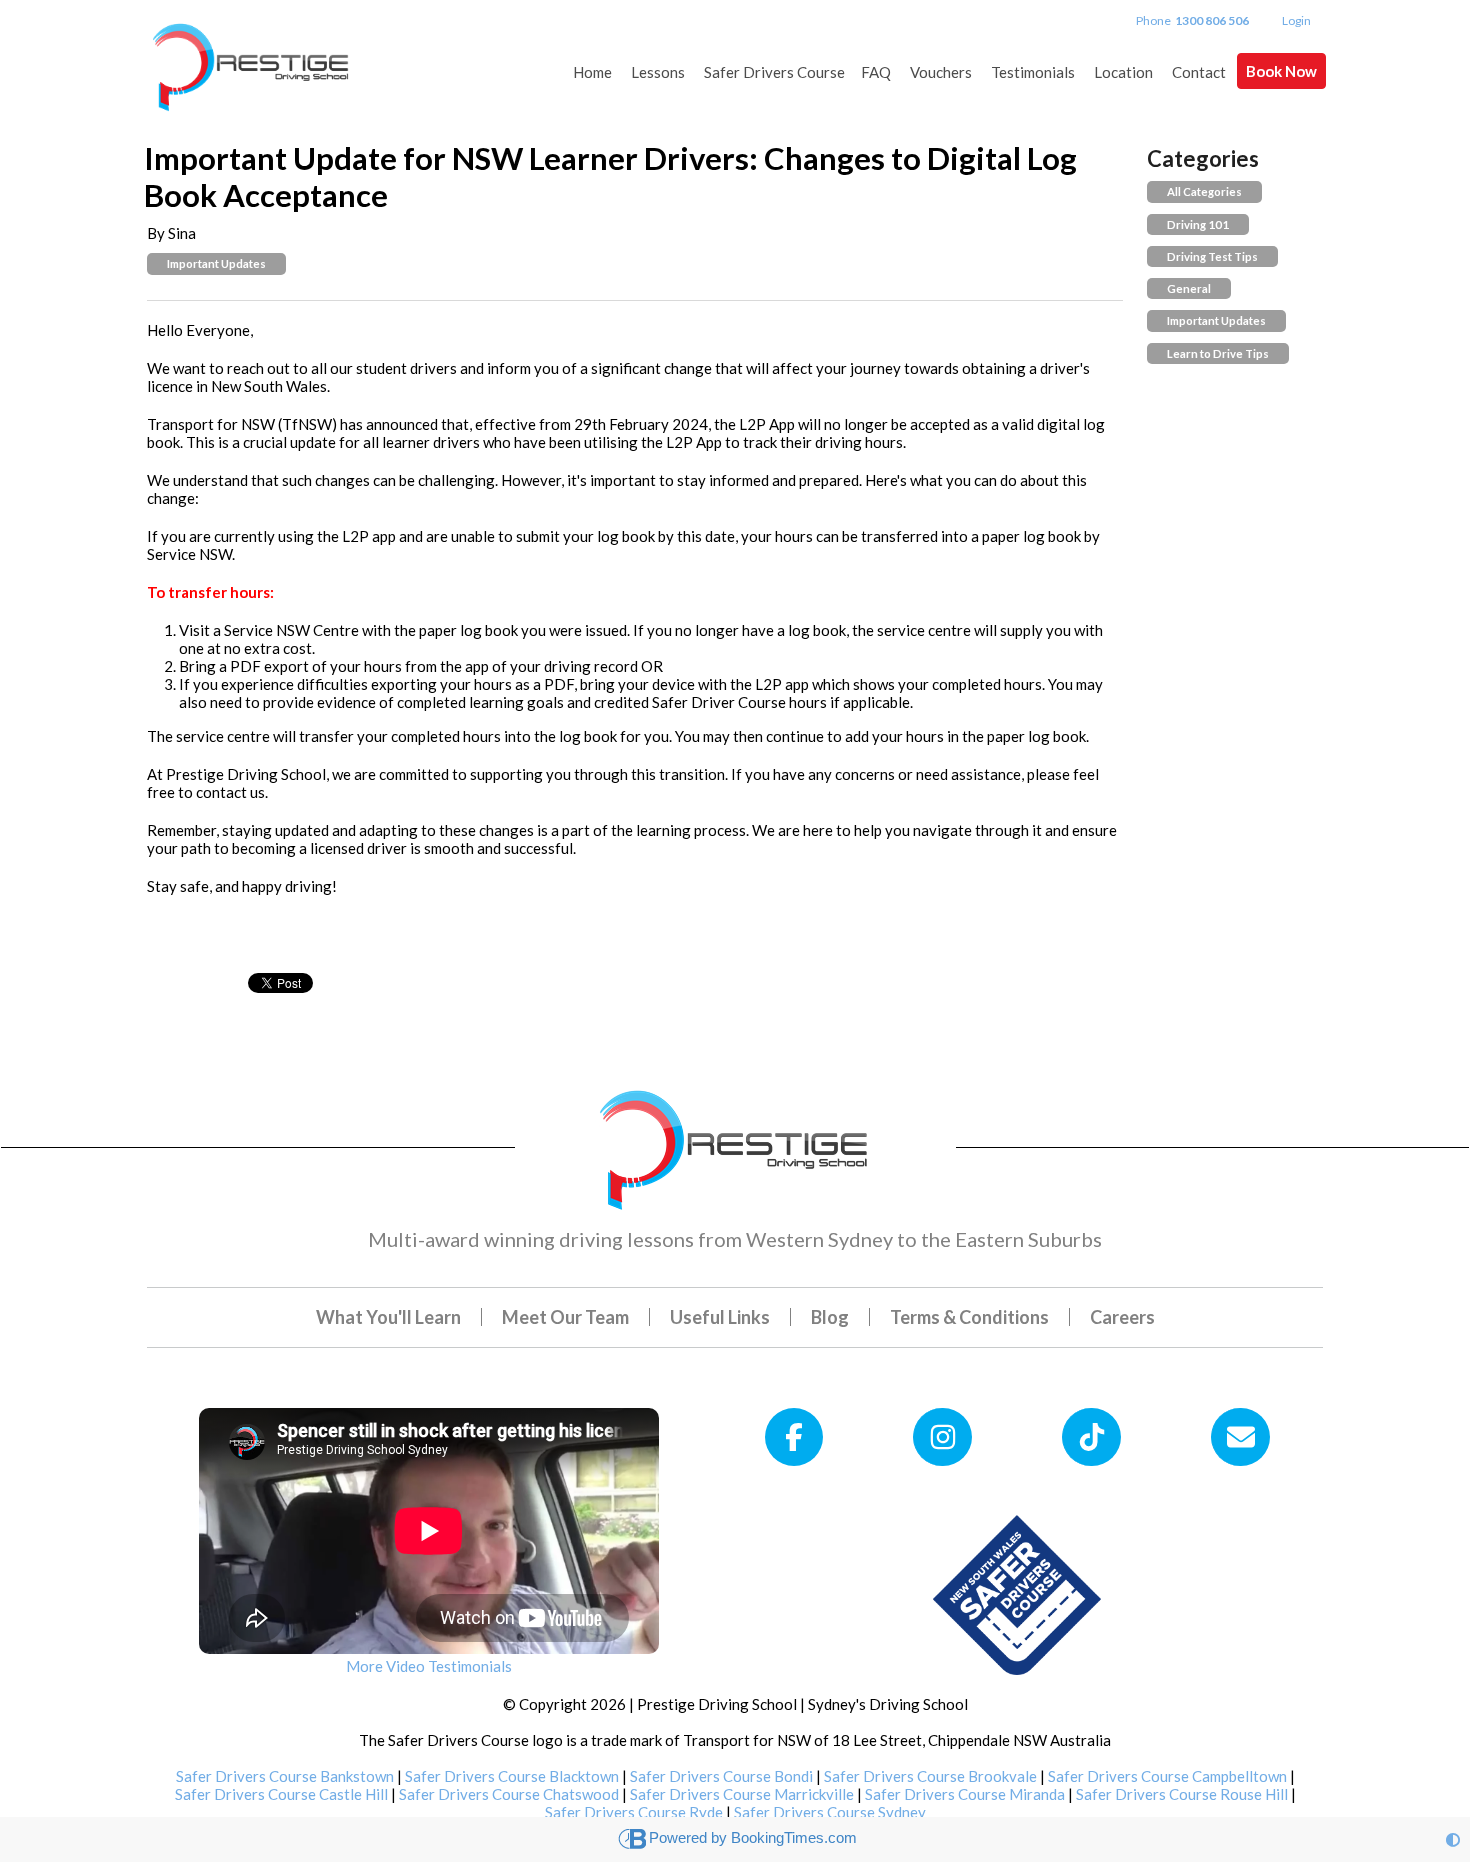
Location (1123, 72)
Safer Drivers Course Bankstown (285, 1776)
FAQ (876, 72)
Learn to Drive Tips (1218, 353)
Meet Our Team (565, 1317)
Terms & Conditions (969, 1317)
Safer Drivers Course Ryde (634, 1812)
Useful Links (720, 1317)
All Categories (1204, 191)
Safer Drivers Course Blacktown (512, 1776)
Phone (1192, 20)
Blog (830, 1317)
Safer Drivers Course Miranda (965, 1794)
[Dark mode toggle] (1453, 1839)
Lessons (658, 72)
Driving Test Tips (1212, 256)
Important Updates (216, 263)
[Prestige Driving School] (252, 58)
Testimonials (1033, 72)
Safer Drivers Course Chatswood (509, 1794)
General (1189, 288)
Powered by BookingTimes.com (753, 1837)
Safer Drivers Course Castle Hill (281, 1794)
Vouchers (941, 72)
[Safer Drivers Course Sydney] (1017, 1593)
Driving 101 (1198, 224)
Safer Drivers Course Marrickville (742, 1794)
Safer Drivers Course (774, 72)
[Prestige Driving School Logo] (735, 1145)
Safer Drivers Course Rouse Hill (1182, 1794)
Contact (1199, 72)
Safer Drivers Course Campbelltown (1167, 1776)
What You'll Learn (388, 1317)
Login (1296, 20)
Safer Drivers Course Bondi (721, 1776)
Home (592, 72)
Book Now (1281, 71)
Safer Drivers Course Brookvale (930, 1776)
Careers (1122, 1317)
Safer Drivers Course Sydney (830, 1812)
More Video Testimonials (429, 1666)
